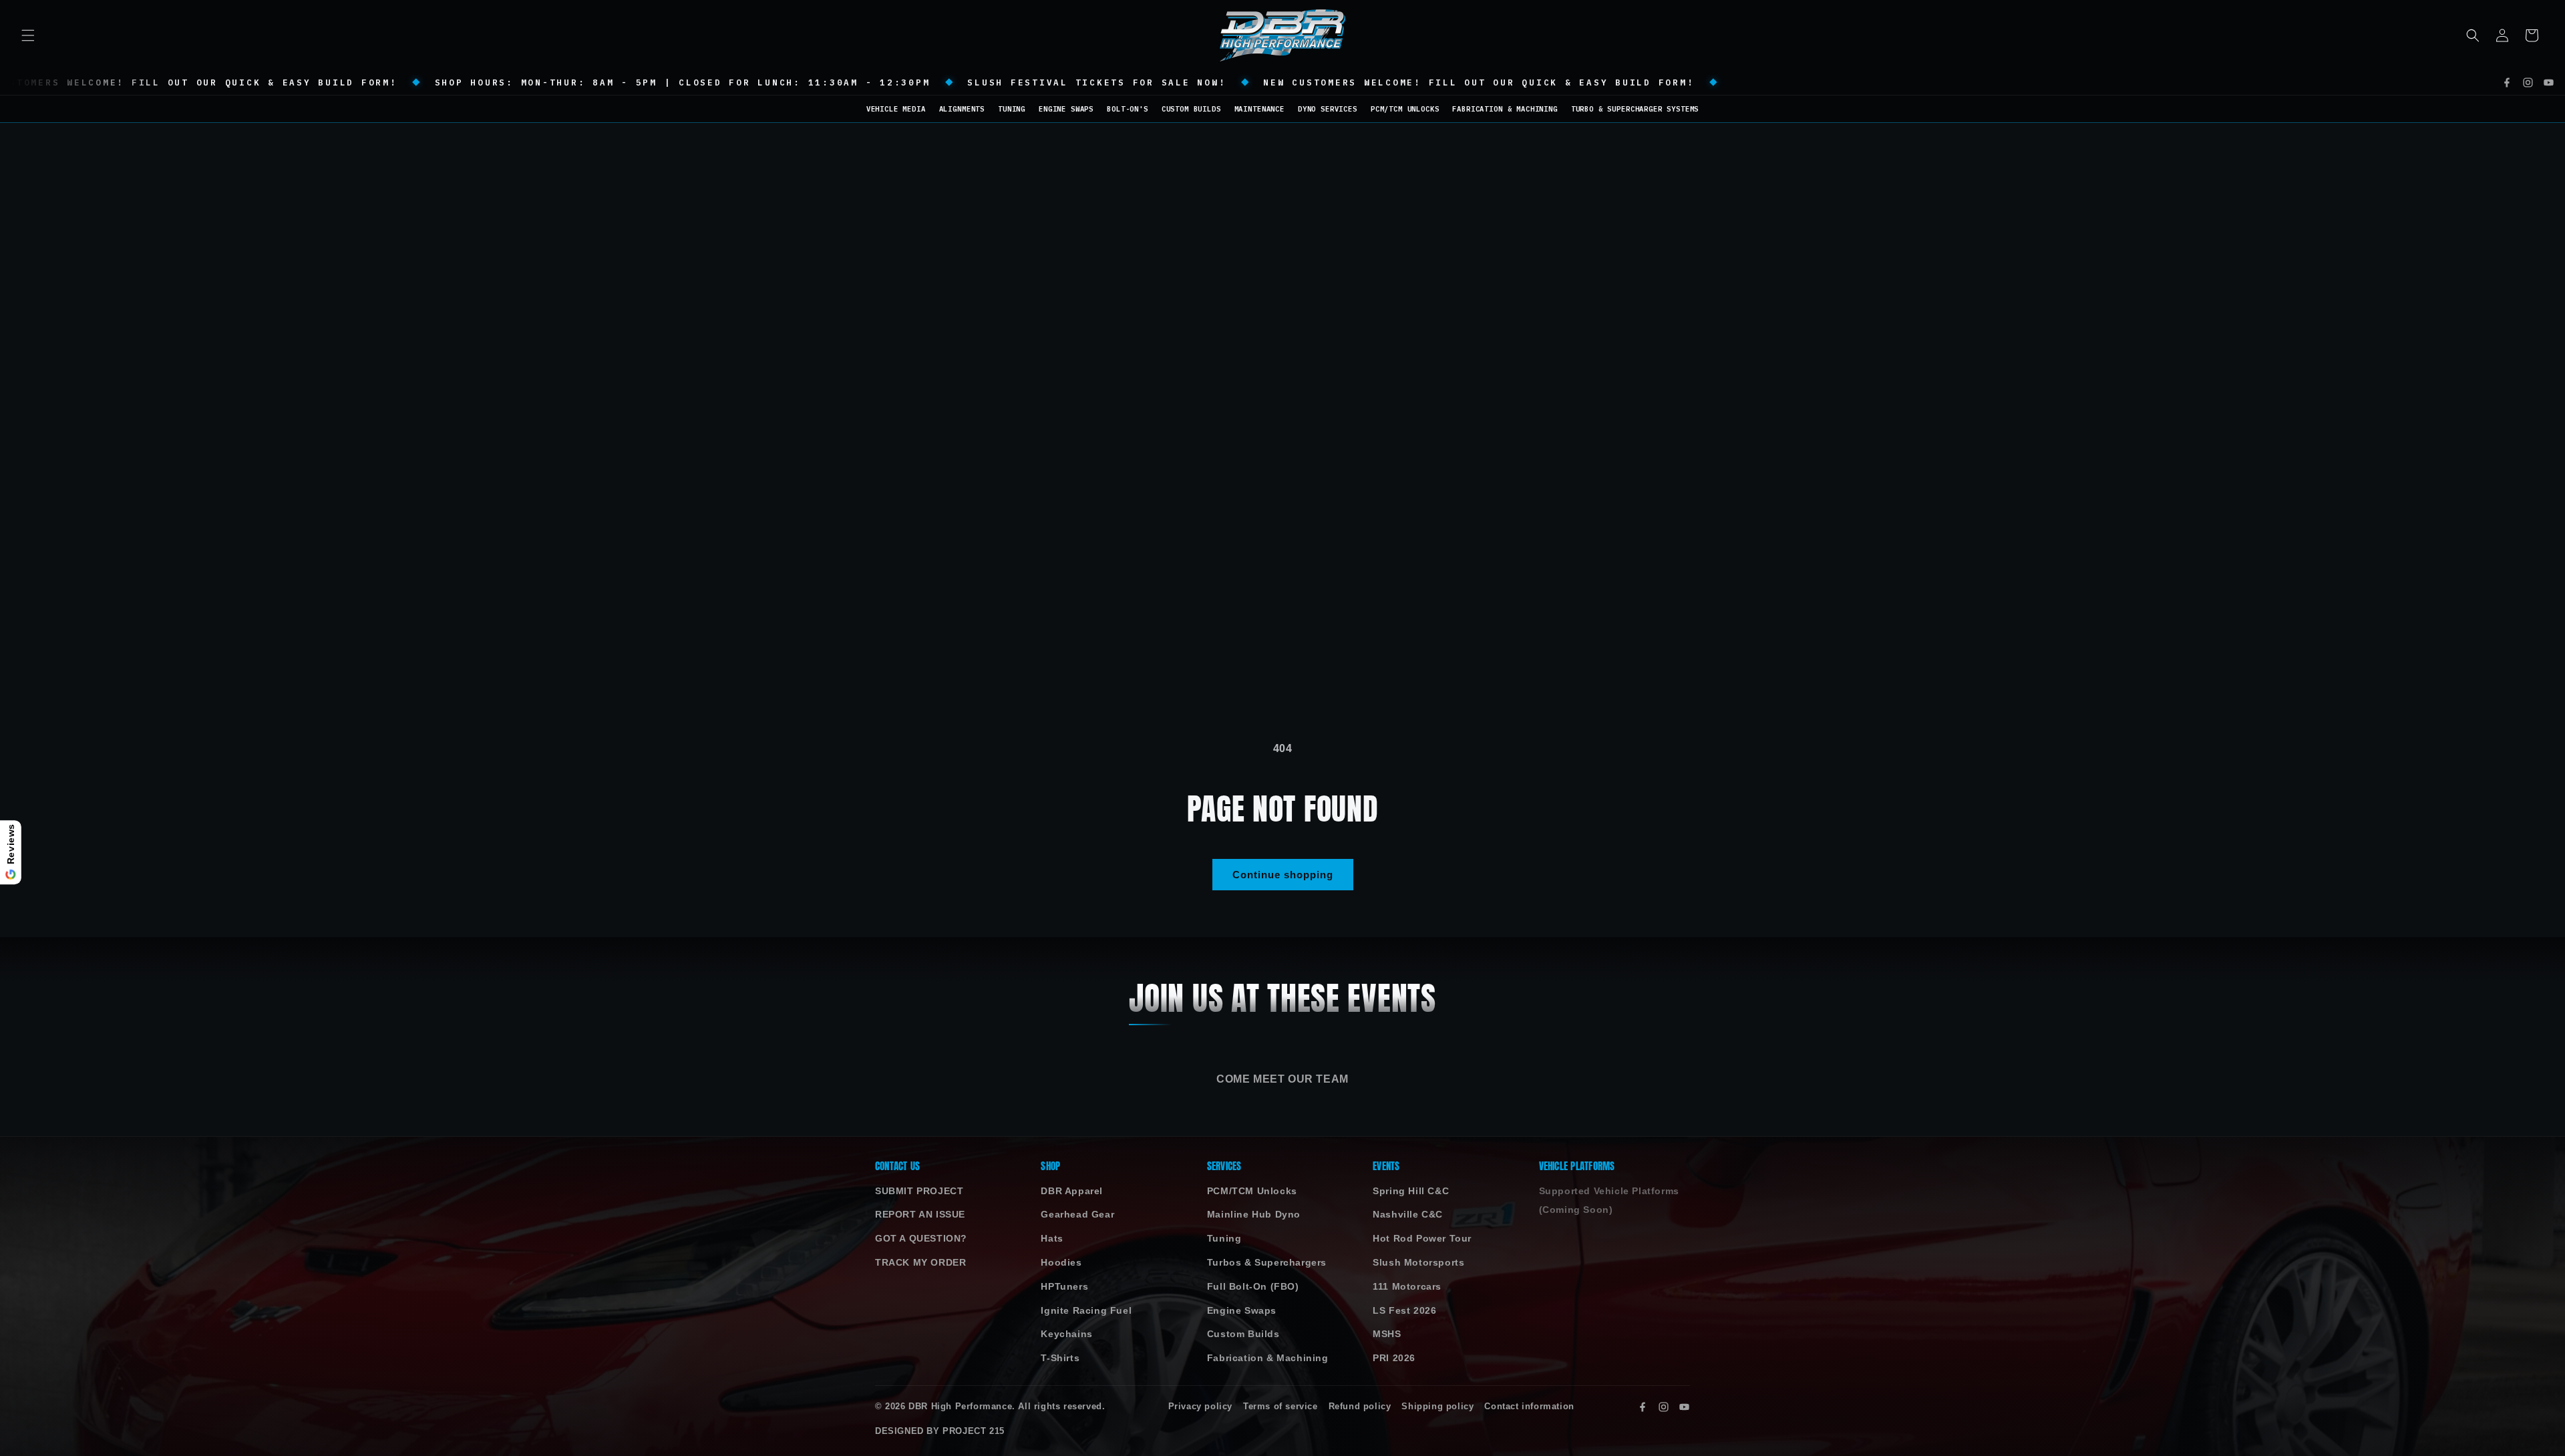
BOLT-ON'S (1128, 109)
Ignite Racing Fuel (1086, 1311)
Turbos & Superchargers (1267, 1263)
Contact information (1529, 1407)
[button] (28, 35)
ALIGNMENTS (962, 109)
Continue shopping (1283, 875)
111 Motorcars (1407, 1287)
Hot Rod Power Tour (1422, 1239)
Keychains (1066, 1334)
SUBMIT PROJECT (919, 1191)
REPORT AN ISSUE (920, 1215)
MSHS (1387, 1334)
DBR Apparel (1072, 1191)
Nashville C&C (1408, 1215)
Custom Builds (1243, 1334)
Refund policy (1360, 1407)
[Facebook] (2507, 82)
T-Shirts (1060, 1358)
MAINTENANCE (1259, 109)
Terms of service (1280, 1407)
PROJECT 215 (974, 1431)
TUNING (1012, 109)
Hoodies (1061, 1263)
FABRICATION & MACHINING (1505, 109)
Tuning (1224, 1239)
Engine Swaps (1242, 1311)
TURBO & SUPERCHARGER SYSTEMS (1635, 109)
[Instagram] (2528, 82)
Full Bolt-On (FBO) (1253, 1287)
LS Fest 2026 (1404, 1311)
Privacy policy (1200, 1407)
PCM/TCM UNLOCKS (1405, 109)
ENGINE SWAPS (1066, 109)
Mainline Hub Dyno (1254, 1215)
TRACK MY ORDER (920, 1263)
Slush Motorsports (1418, 1263)
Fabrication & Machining (1268, 1358)
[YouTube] (2549, 82)
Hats (1052, 1239)
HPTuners (1064, 1287)
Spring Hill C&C (1411, 1191)
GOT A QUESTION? (921, 1239)
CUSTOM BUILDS (1191, 109)
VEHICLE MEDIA (896, 109)
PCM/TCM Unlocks (1252, 1191)
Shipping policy (1437, 1407)
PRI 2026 (1394, 1358)
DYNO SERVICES (1328, 109)
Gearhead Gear (1077, 1215)
